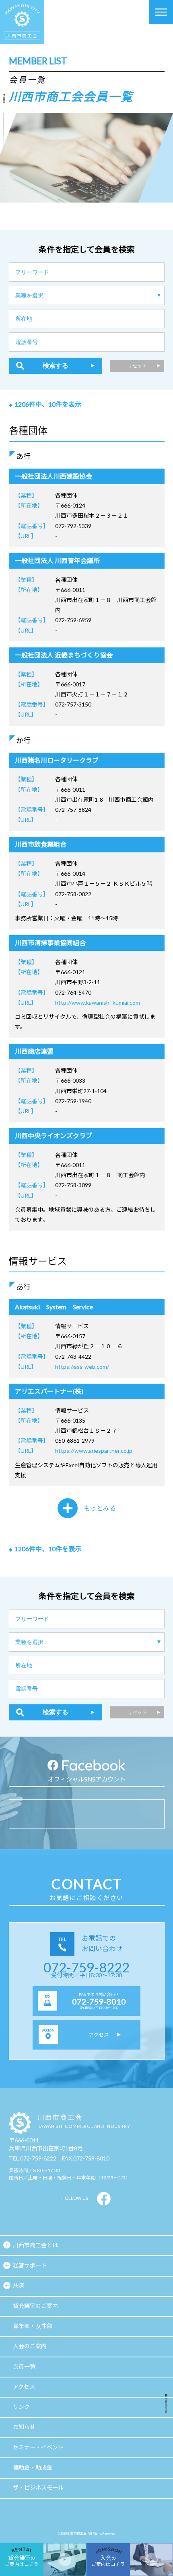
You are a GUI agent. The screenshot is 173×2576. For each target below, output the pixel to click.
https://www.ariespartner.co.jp (94, 1451)
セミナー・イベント (38, 2447)
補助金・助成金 (33, 2467)
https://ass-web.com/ (82, 1367)
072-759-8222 (86, 1967)
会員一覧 (24, 2366)
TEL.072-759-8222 (33, 2158)
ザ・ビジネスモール (38, 2487)
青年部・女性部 (33, 2326)
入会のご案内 (30, 2346)
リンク (21, 2407)
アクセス (24, 2387)
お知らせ (24, 2427)
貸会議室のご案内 (35, 2306)
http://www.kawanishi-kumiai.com (98, 1002)
